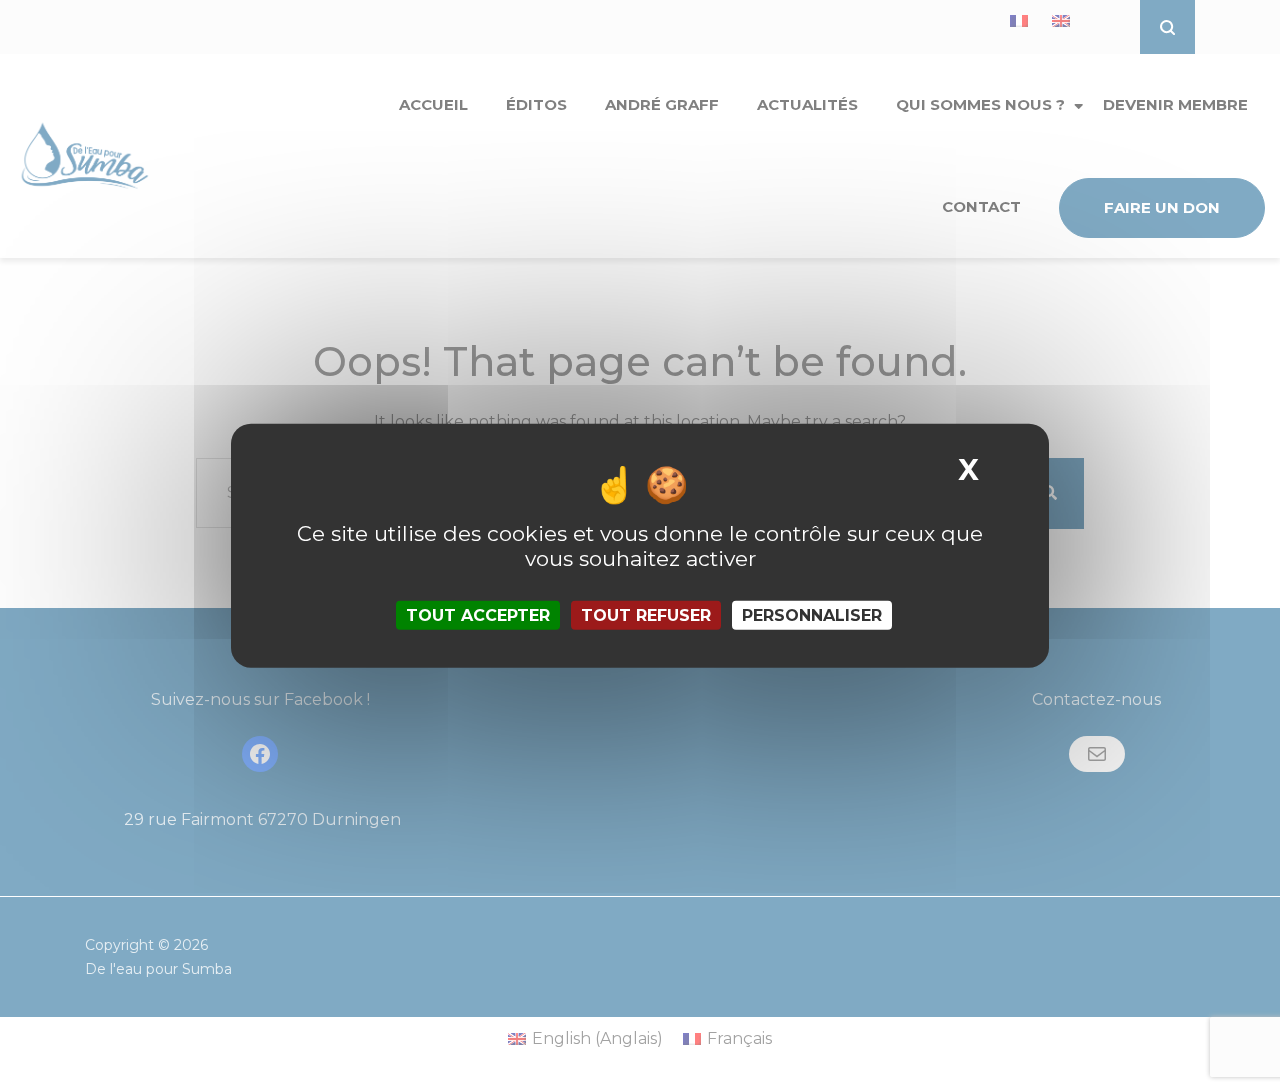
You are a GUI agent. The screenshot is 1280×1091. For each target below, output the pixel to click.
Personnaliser (812, 615)
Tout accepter (478, 615)
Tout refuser (646, 615)
